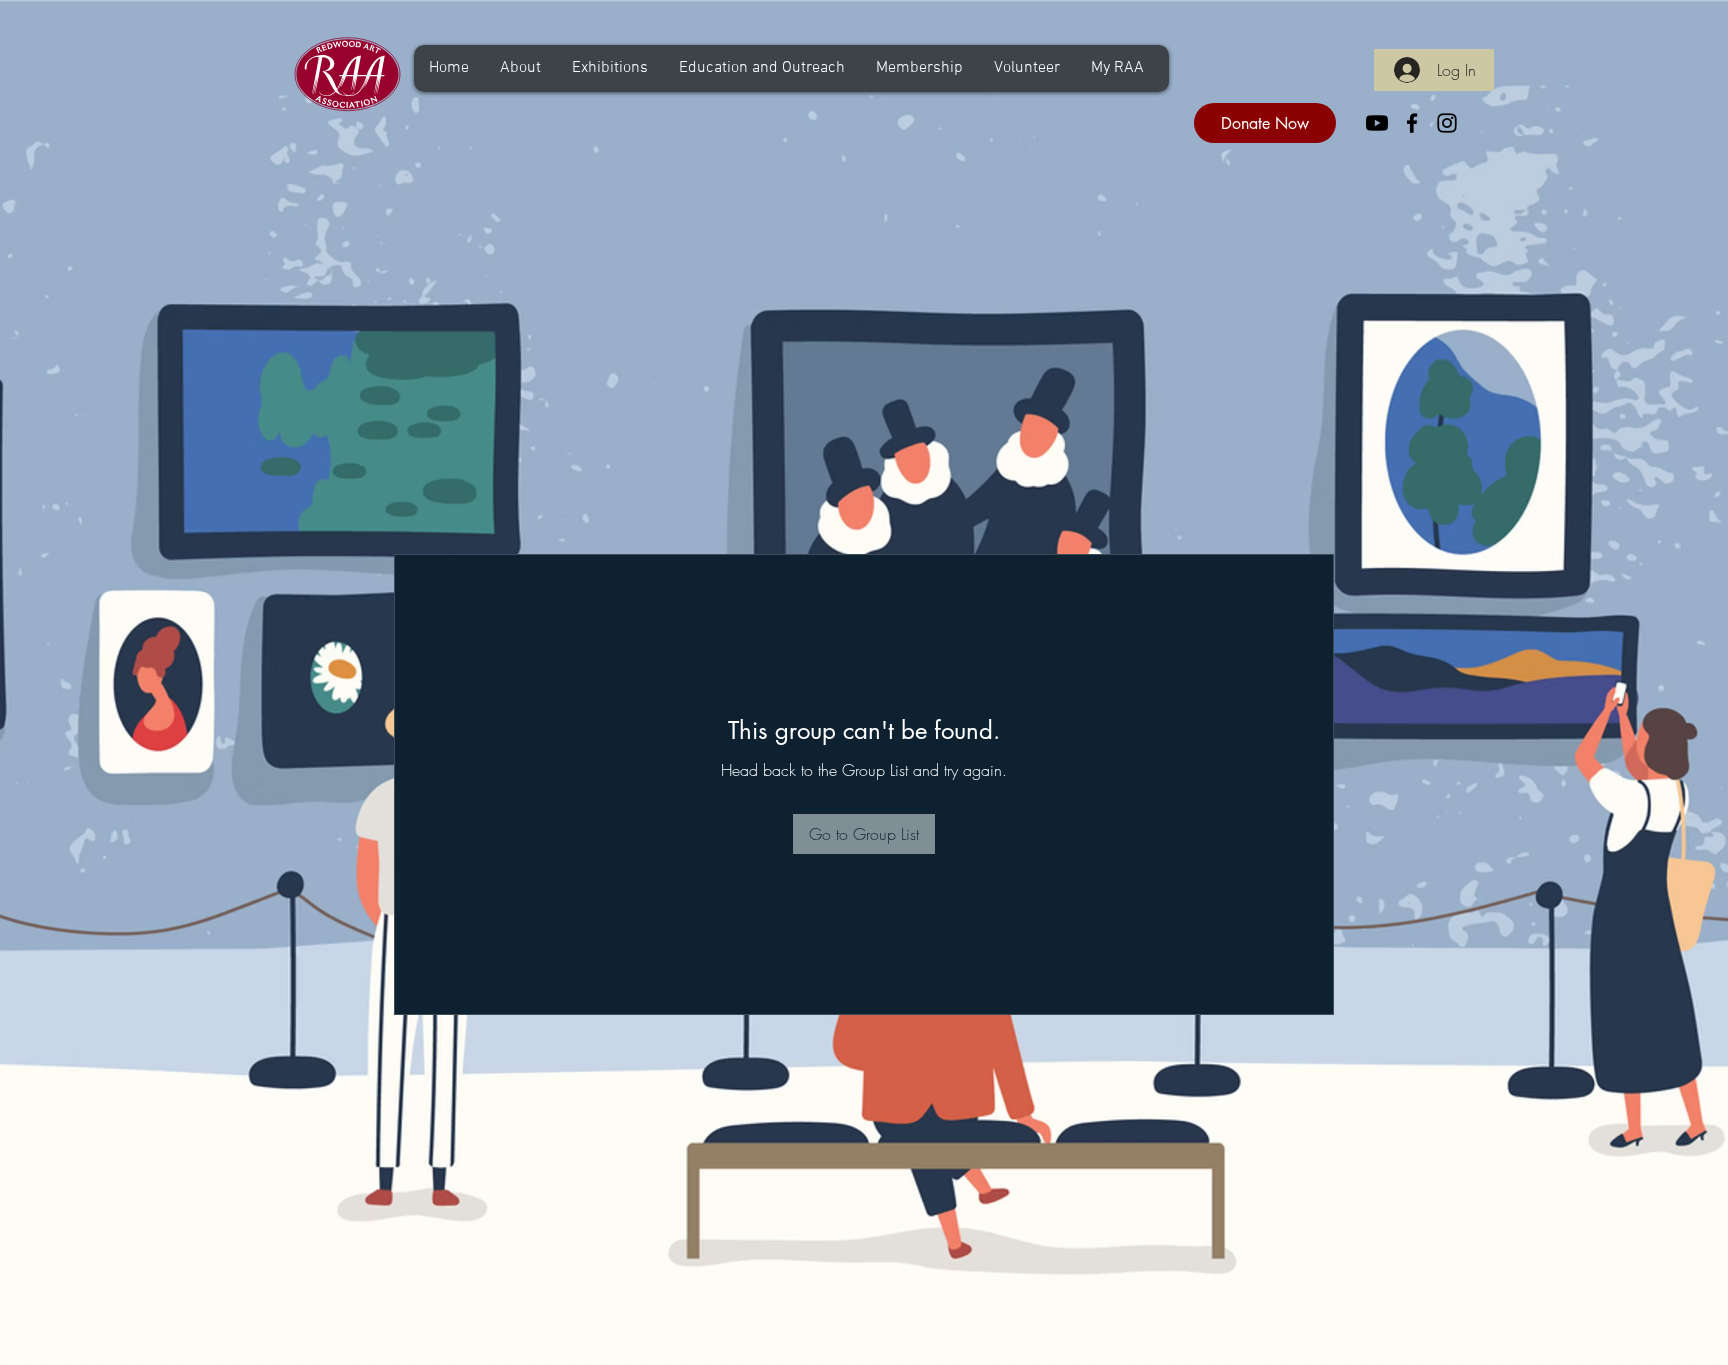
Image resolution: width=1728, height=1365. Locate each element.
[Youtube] (1377, 123)
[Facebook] (1412, 123)
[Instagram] (1447, 123)
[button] (520, 68)
